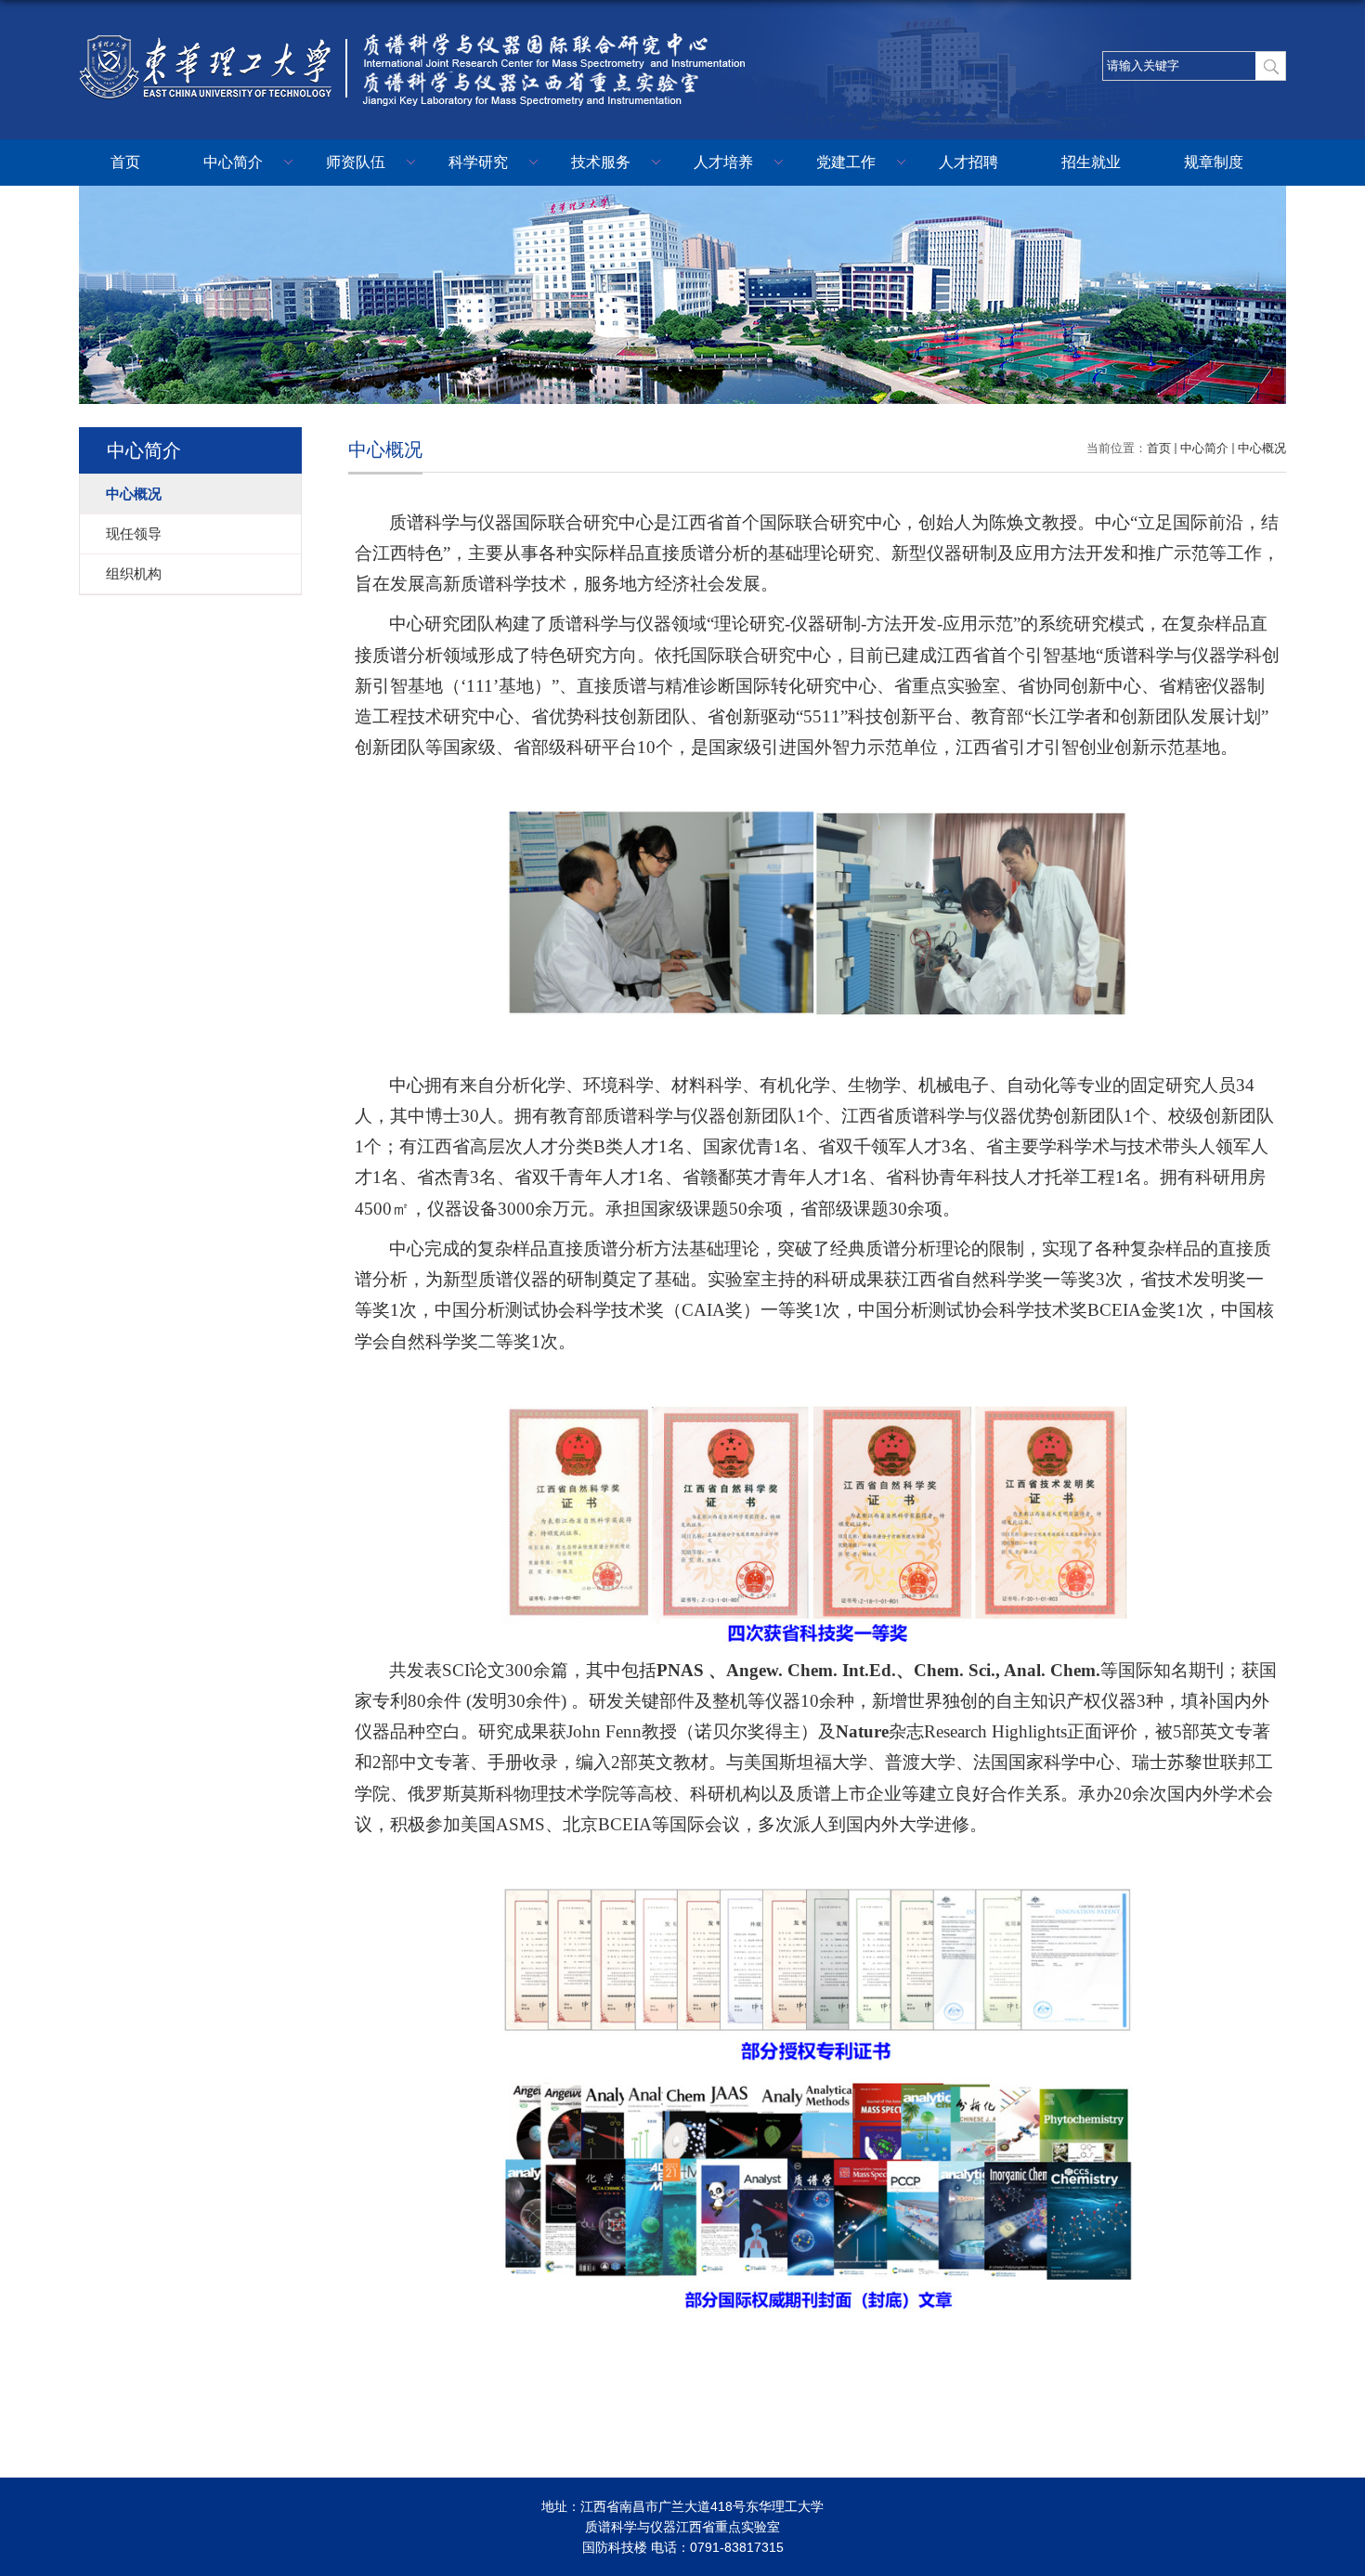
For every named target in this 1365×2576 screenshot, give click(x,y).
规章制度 (1214, 162)
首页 (125, 162)
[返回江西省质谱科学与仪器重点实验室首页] (417, 34)
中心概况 (1262, 448)
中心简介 (233, 162)
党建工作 (846, 162)
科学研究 (478, 162)
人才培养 (723, 162)
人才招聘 (968, 162)
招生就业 (1091, 162)
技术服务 (601, 162)
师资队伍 (356, 162)
